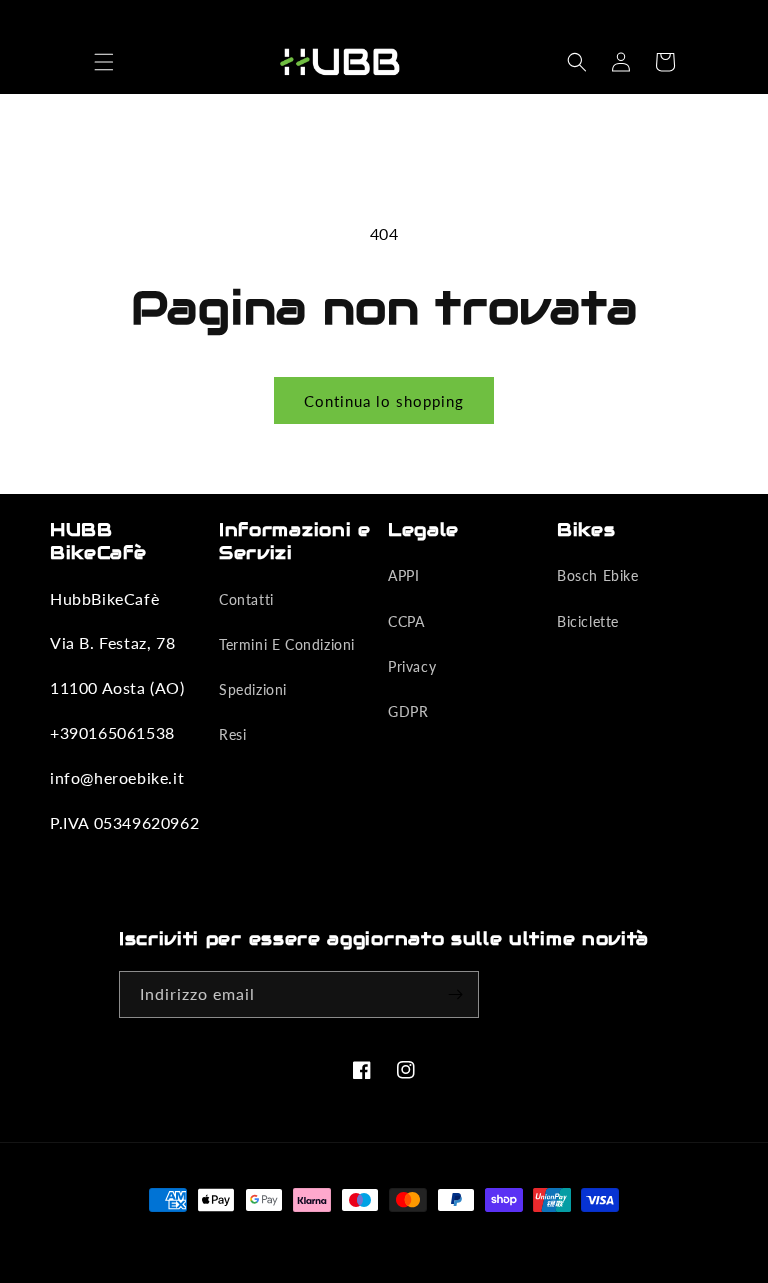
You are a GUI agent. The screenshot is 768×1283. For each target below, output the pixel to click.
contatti (246, 599)
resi (232, 734)
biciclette (588, 621)
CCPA (406, 621)
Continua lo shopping (384, 401)
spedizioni (253, 689)
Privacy (412, 666)
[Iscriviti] (456, 994)
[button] (104, 62)
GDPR (408, 711)
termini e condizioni (287, 644)
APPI (403, 575)
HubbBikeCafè (352, 1237)
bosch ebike (598, 575)
